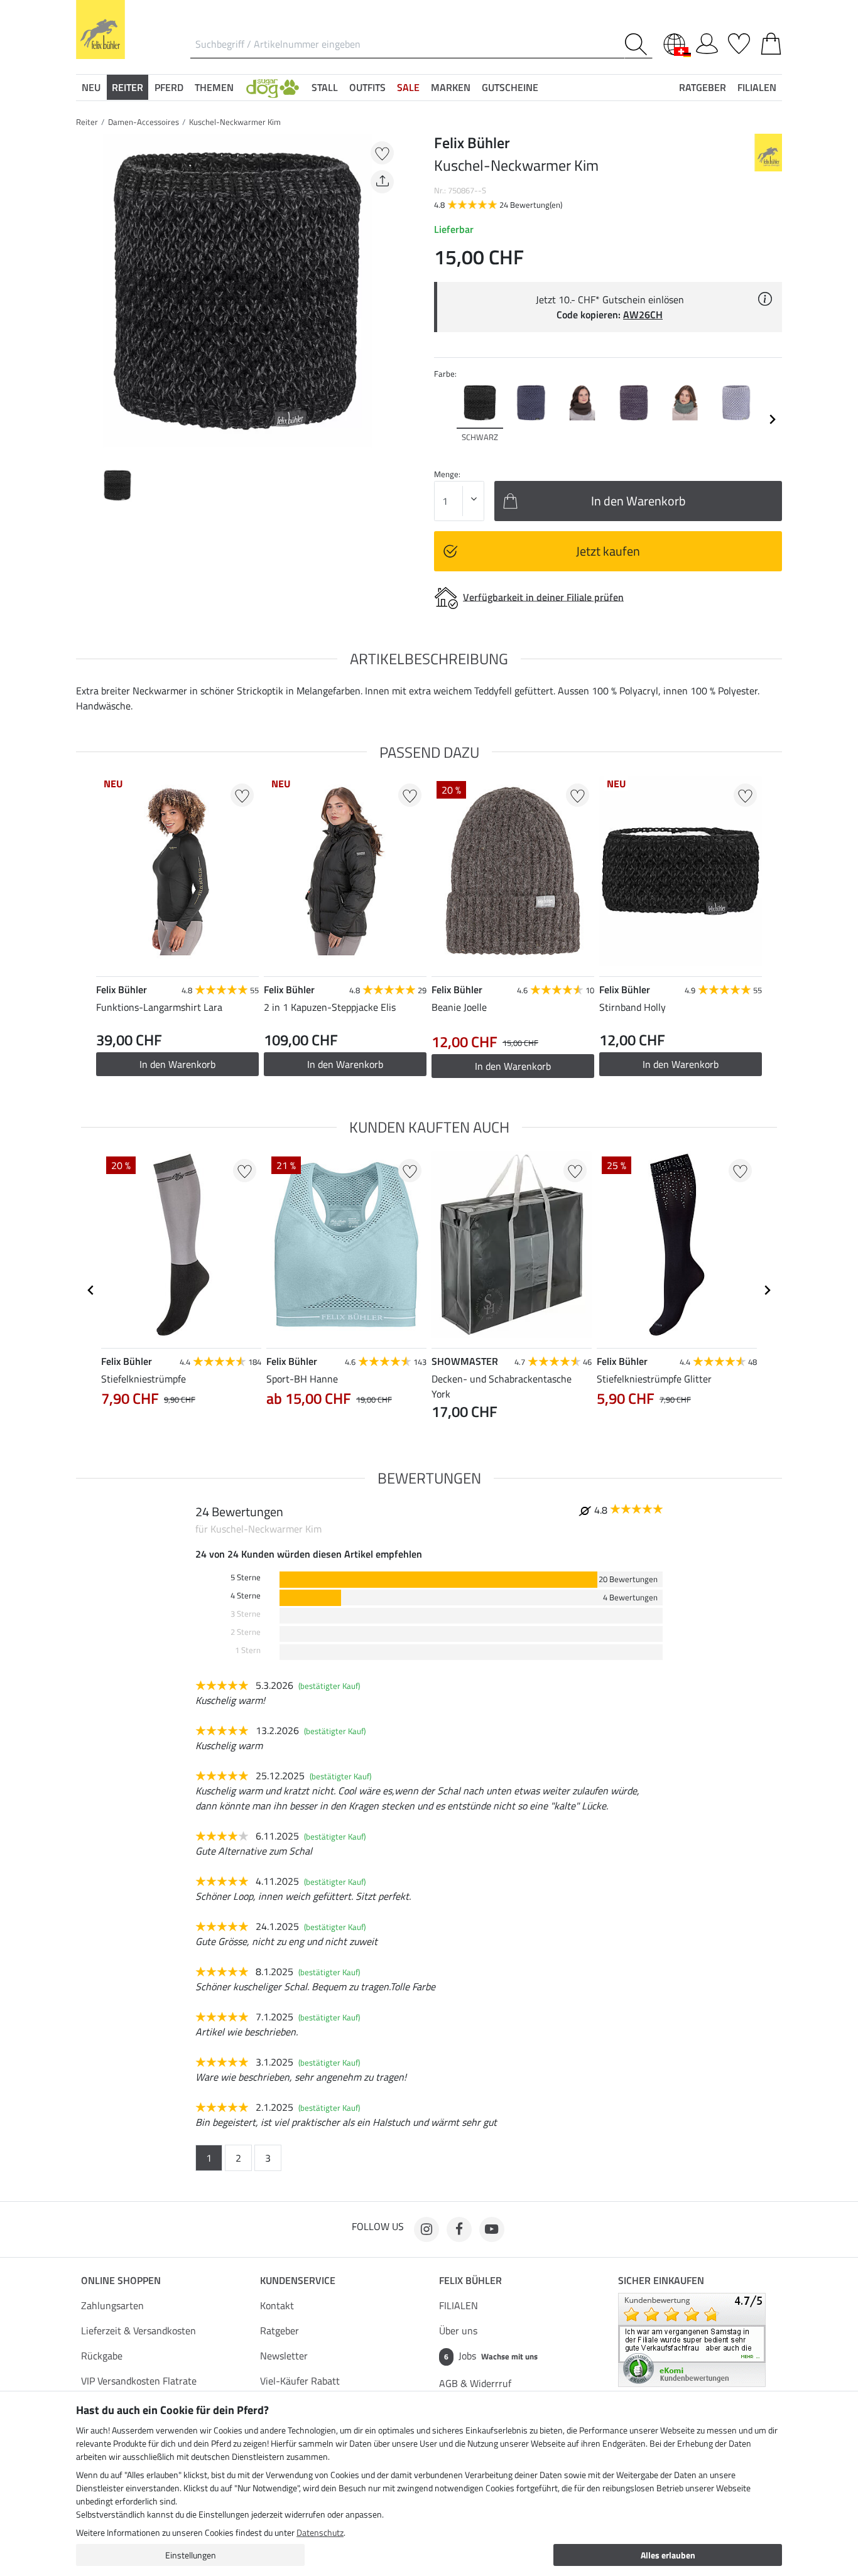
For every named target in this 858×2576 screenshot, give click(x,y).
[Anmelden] (707, 41)
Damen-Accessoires (144, 122)
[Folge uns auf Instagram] (426, 2229)
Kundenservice (298, 2280)
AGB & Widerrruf (475, 2383)
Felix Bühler (470, 2280)
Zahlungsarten (112, 2305)
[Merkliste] (739, 41)
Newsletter (284, 2356)
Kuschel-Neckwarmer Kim (235, 122)
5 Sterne (246, 1577)
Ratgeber (280, 2331)
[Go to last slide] (91, 1290)
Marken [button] (451, 87)
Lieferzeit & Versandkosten (138, 2331)
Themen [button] (214, 87)
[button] (273, 87)
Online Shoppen (121, 2280)
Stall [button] (325, 87)
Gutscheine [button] (510, 87)
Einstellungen (191, 2555)
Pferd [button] (169, 87)
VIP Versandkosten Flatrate (139, 2381)
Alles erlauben (668, 2555)
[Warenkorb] (771, 41)
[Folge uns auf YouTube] (492, 2229)
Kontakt (277, 2305)
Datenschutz (320, 2532)
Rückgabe (102, 2356)
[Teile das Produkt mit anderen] (382, 182)
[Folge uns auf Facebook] (459, 2229)
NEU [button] (91, 87)
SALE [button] (408, 87)
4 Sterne (246, 1596)
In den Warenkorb (177, 1064)
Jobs (491, 2356)
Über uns (458, 2331)
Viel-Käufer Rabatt (300, 2381)
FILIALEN (459, 2305)
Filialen (757, 87)
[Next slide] (389, 295)
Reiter (87, 122)
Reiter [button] (128, 87)
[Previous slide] (86, 295)
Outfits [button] (367, 87)
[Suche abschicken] (638, 44)
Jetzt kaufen (608, 551)
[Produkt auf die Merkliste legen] (382, 153)
